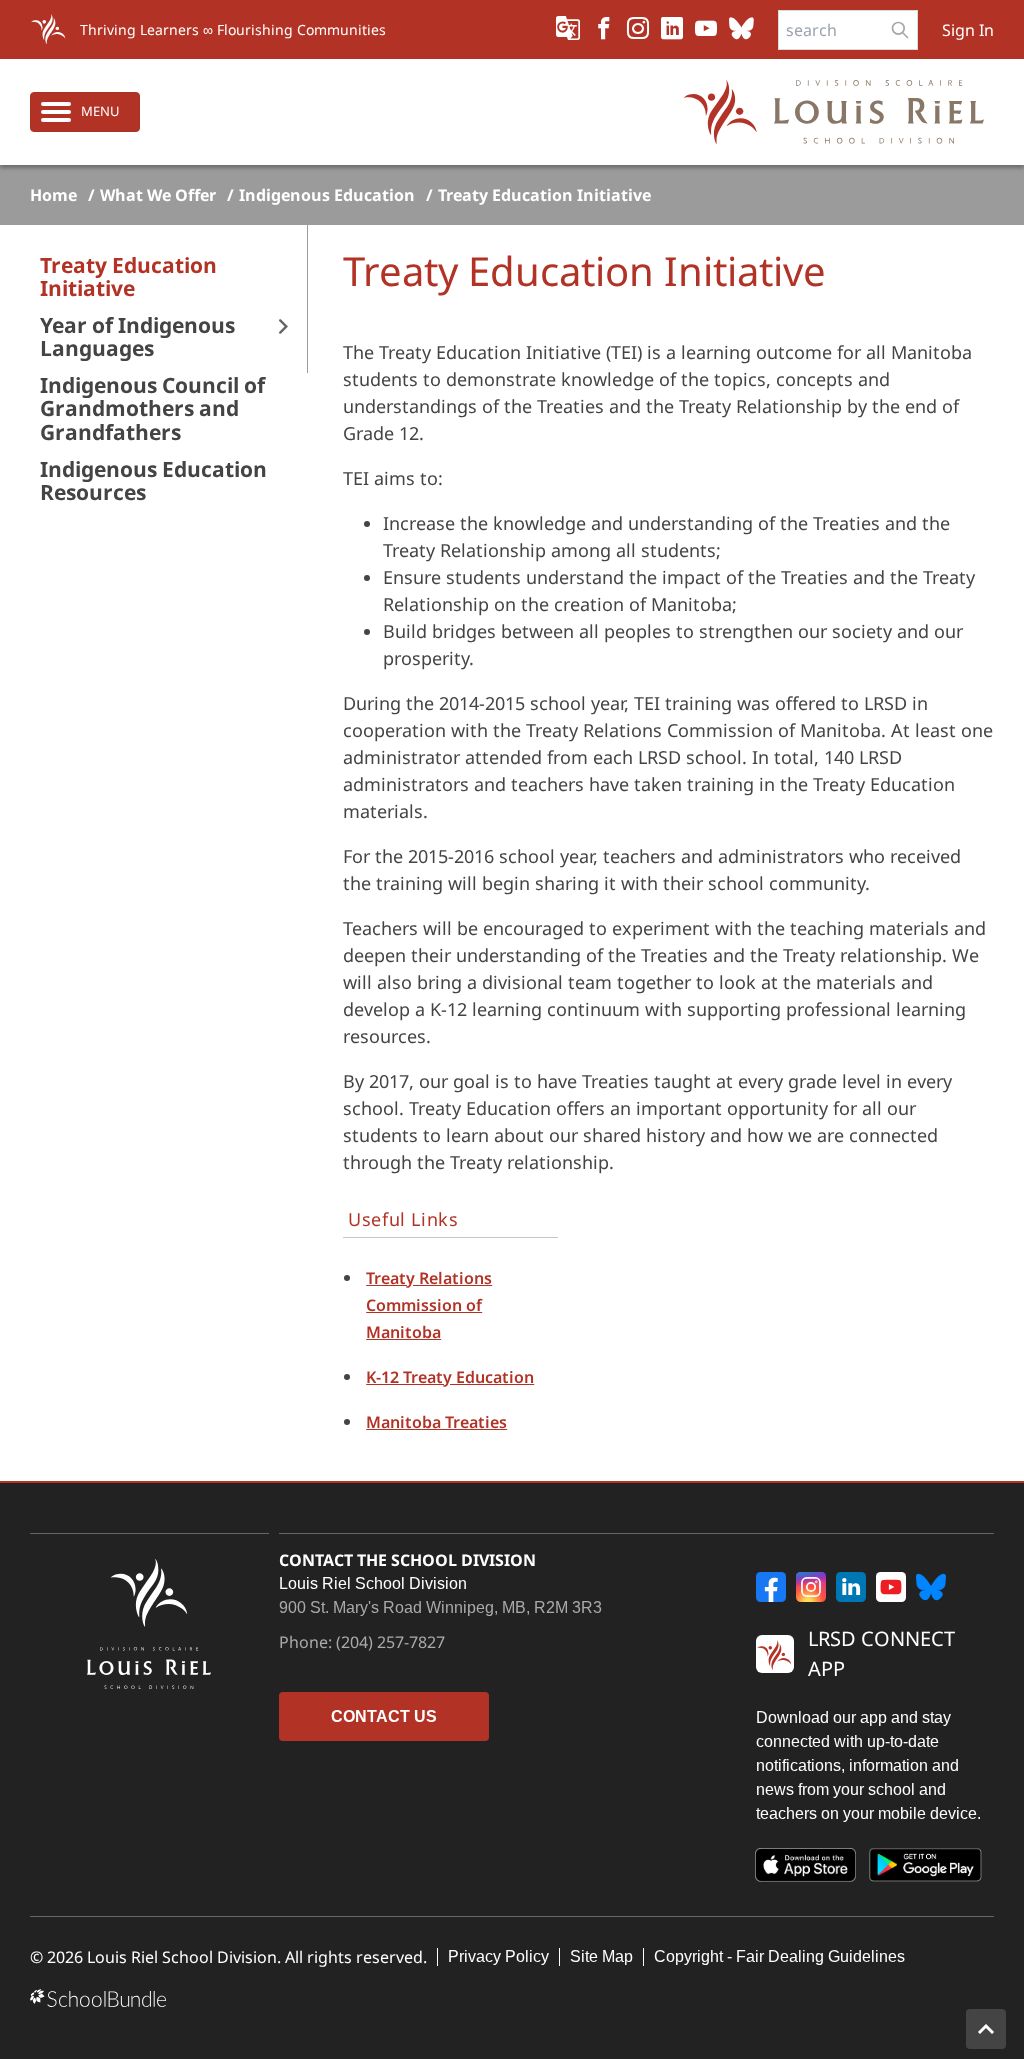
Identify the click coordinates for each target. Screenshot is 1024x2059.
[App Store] (806, 1869)
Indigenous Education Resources (153, 481)
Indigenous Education (327, 195)
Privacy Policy (498, 1956)
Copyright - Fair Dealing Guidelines (779, 1956)
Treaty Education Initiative (544, 195)
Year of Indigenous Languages (137, 337)
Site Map (601, 1956)
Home (53, 195)
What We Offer (158, 195)
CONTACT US (384, 1716)
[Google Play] (926, 1869)
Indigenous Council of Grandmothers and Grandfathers (152, 408)
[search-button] (900, 30)
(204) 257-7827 (390, 1642)
